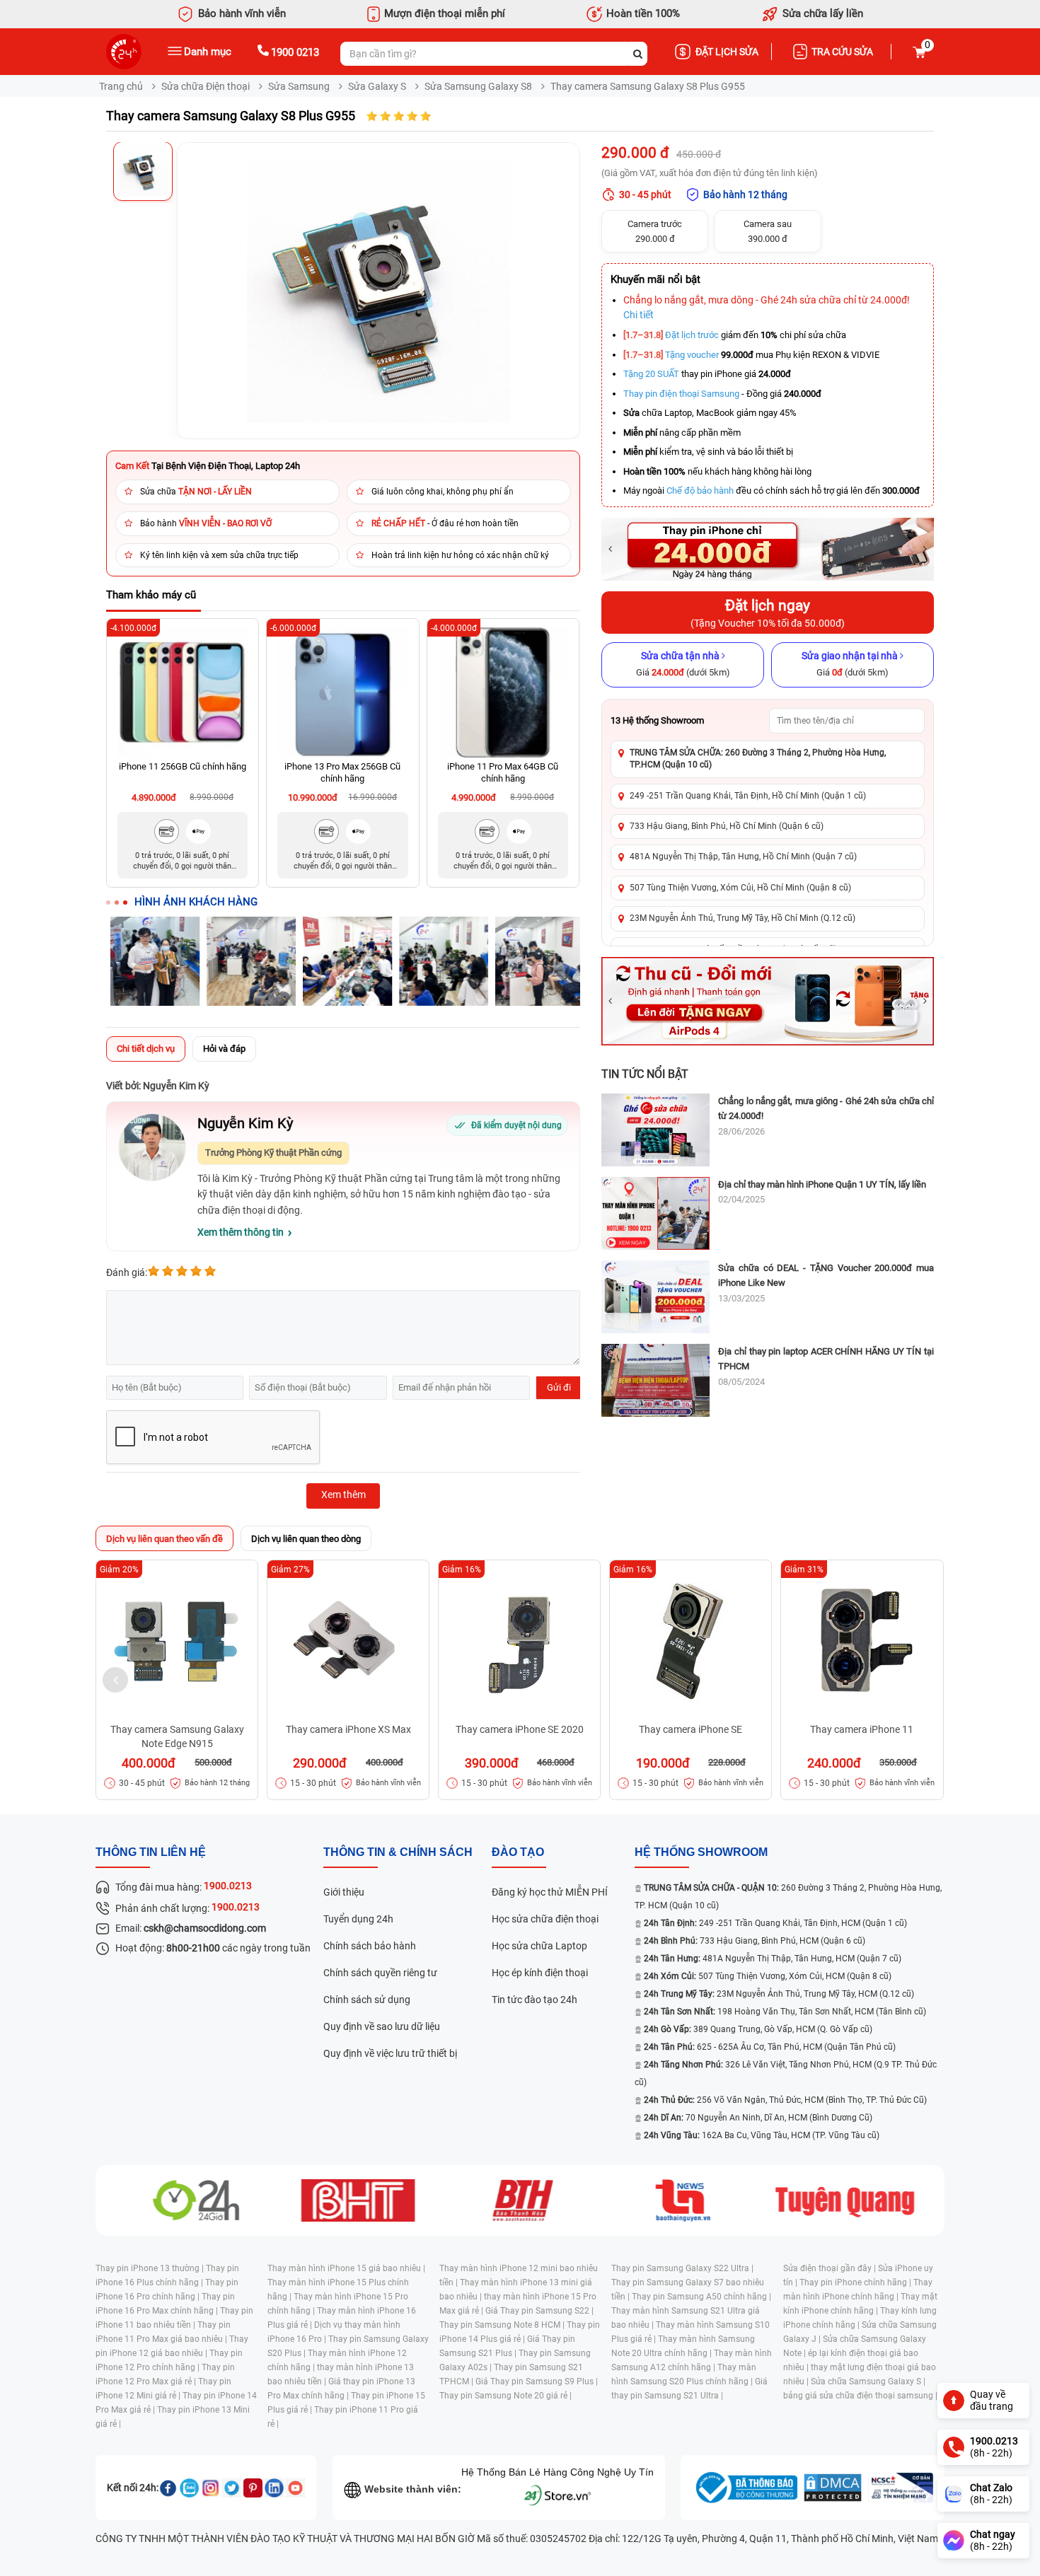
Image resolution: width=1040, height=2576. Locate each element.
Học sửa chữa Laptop (539, 1946)
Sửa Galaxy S (377, 86)
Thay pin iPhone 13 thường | (151, 2268)
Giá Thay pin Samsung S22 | (539, 2311)
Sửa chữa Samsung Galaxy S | (868, 2381)
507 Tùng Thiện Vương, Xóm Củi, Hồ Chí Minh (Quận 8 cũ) (740, 888)
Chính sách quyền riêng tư (380, 1973)
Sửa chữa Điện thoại (206, 86)
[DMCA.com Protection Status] (833, 2488)
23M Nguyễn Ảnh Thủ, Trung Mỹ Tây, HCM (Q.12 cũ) (779, 1994)
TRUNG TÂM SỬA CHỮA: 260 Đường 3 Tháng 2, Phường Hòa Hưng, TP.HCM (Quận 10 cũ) (758, 759)
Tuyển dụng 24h (358, 1919)
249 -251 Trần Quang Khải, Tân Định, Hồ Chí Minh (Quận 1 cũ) (748, 796)
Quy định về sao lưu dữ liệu (382, 2026)
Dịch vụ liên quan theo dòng (306, 1539)
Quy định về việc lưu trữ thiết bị (390, 2053)
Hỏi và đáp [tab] (224, 1049)
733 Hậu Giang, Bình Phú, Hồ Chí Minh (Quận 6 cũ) (727, 826)
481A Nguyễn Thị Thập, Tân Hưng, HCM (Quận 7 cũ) (773, 1959)
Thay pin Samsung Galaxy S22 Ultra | (682, 2268)
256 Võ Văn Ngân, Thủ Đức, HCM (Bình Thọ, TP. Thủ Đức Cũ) (785, 2100)
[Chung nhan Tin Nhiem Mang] (901, 2488)
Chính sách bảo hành (370, 1946)
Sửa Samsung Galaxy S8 (478, 86)
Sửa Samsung (299, 86)
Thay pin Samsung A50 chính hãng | (701, 2297)
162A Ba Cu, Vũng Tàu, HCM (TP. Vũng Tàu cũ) (762, 2135)
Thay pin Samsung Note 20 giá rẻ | (505, 2396)
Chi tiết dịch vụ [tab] (146, 1049)
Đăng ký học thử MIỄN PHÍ (550, 1892)
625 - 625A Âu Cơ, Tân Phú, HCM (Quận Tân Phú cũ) (770, 2047)
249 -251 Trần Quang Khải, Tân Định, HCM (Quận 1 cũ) (775, 1923)
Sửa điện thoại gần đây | (831, 2268)
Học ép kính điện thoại (540, 1973)
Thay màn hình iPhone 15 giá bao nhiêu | (346, 2268)
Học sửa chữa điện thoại (545, 1919)
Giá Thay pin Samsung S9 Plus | (537, 2381)
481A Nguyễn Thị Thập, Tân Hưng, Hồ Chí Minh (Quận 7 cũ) (743, 857)
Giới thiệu (344, 1892)
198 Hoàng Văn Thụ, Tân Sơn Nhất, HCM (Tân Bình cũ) (785, 2012)
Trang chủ (121, 86)
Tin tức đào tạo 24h (535, 2000)
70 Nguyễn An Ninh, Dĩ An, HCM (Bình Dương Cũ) (758, 2118)
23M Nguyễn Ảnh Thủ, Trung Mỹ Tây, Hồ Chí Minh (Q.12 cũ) (743, 918)
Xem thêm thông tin (241, 1232)
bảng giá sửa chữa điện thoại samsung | (860, 2396)
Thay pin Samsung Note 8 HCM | (503, 2325)
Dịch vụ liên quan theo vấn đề (164, 1539)
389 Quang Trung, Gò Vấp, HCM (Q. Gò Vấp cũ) (758, 2029)
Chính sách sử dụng (367, 2000)
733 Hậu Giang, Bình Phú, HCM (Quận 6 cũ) (755, 1941)
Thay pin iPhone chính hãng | (856, 2282)
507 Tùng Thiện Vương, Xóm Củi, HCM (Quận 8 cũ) (768, 1976)
